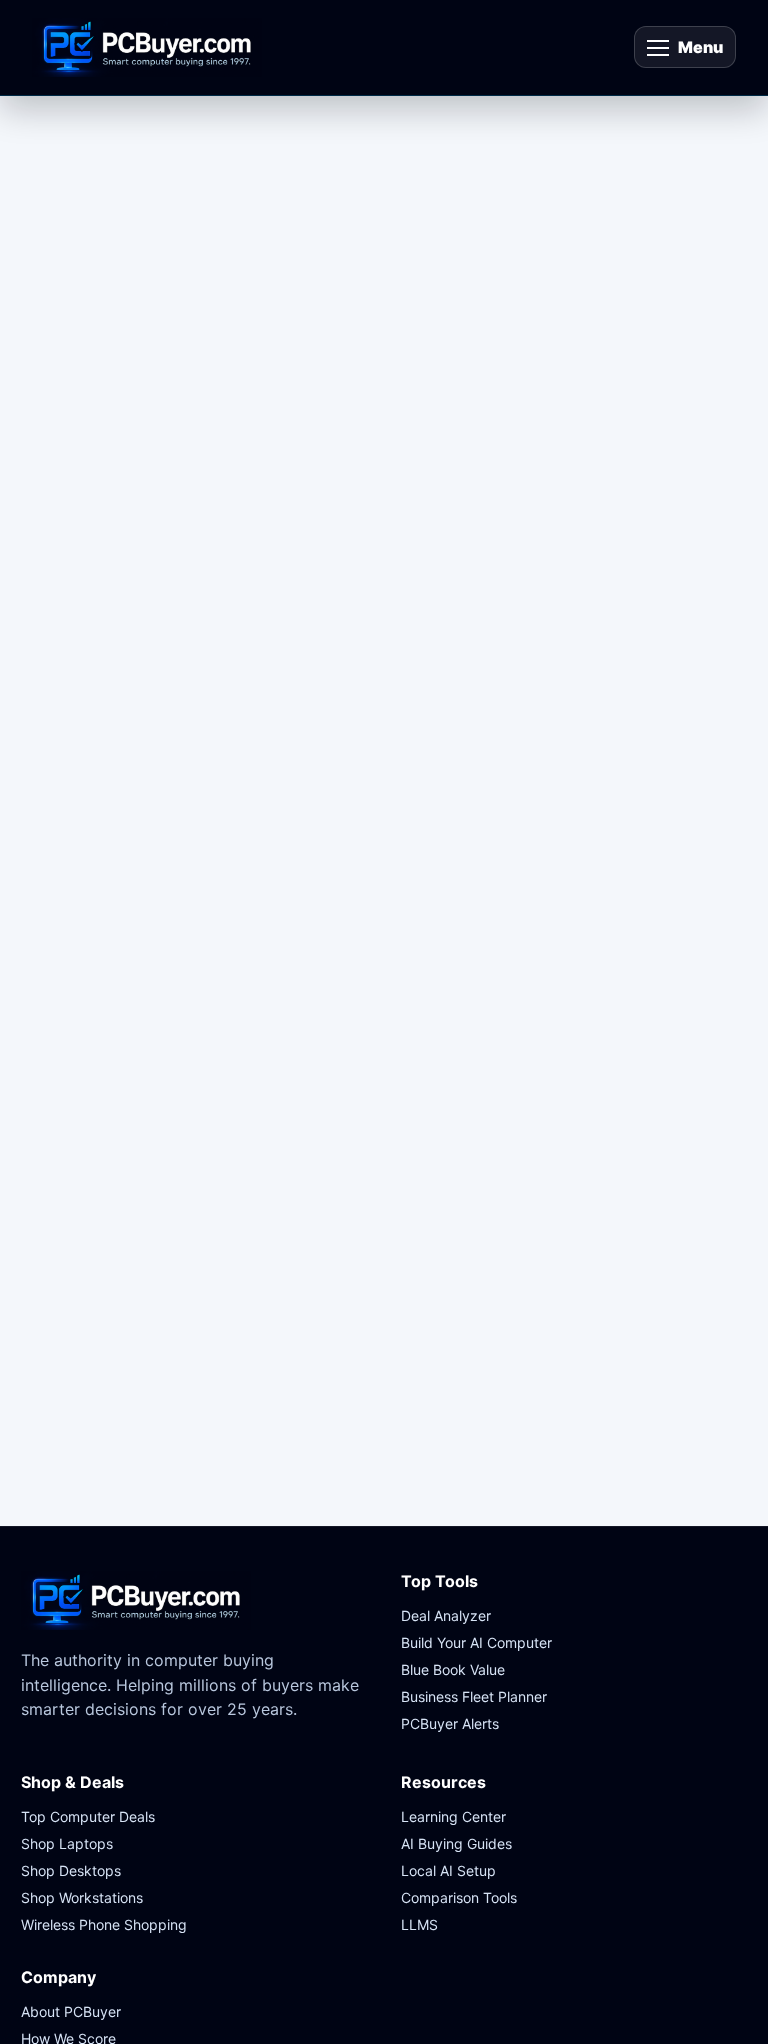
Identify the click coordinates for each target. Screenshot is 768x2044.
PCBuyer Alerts (450, 1723)
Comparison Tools (459, 1897)
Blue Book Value (453, 1669)
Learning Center (453, 1816)
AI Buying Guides (456, 1843)
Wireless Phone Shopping (104, 1924)
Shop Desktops (71, 1870)
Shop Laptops (67, 1843)
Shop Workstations (82, 1897)
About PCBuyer (71, 2011)
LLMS (419, 1924)
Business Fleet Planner (474, 1696)
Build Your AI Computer (476, 1642)
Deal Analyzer (446, 1615)
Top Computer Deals (88, 1816)
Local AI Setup (448, 1870)
